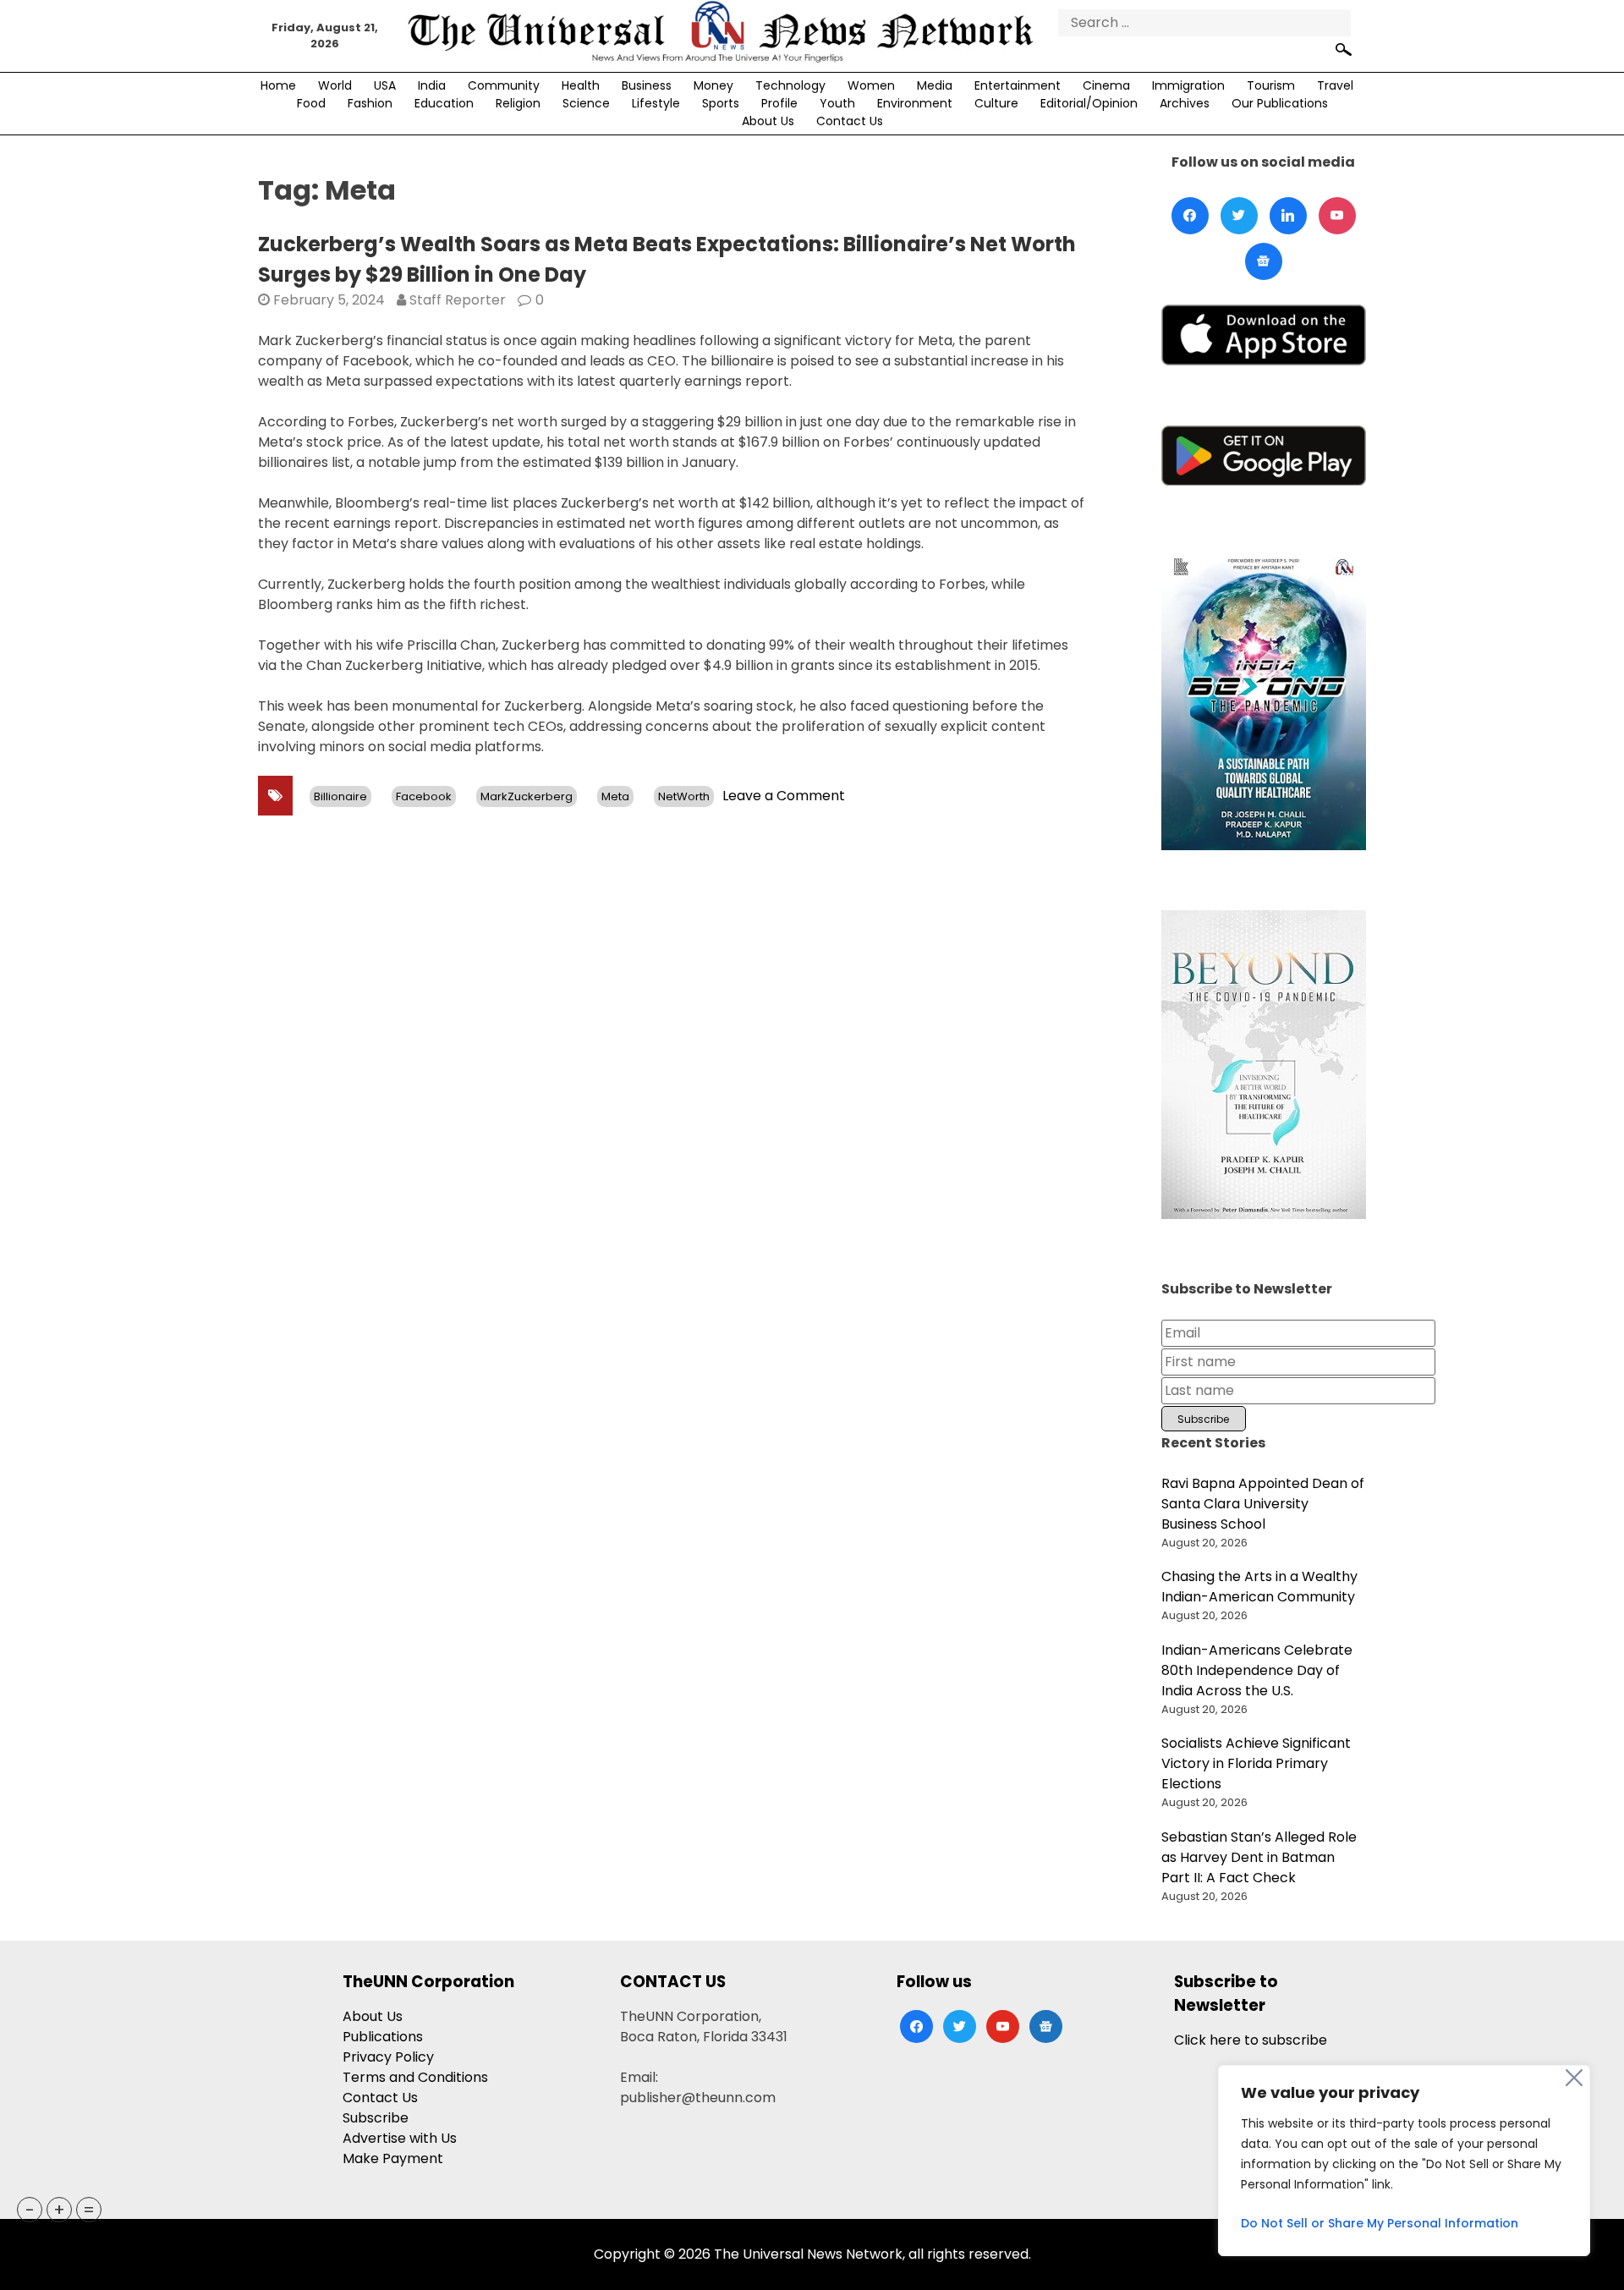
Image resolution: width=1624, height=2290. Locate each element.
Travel (1335, 85)
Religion (518, 103)
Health (581, 85)
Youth (837, 103)
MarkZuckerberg (527, 796)
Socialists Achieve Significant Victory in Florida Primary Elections (1256, 1763)
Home (278, 85)
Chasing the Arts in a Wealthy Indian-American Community (1259, 1587)
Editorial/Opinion (1089, 103)
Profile (779, 103)
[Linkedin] (1288, 216)
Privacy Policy (388, 2057)
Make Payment (393, 2158)
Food (311, 103)
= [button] (89, 2210)
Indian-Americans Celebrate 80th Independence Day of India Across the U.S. (1257, 1670)
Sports (721, 103)
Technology (790, 85)
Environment (915, 103)
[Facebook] (1190, 216)
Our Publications (1280, 103)
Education (444, 103)
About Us (768, 121)
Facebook (424, 796)
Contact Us (850, 121)
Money (713, 85)
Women (871, 85)
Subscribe (376, 2118)
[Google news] (1264, 261)
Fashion (370, 103)
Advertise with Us (400, 2138)
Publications (383, 2037)
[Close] (1574, 2078)
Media (935, 85)
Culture (996, 103)
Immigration (1188, 85)
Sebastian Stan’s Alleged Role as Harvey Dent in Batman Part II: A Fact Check (1259, 1857)
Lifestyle (656, 103)
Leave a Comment (784, 796)
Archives (1185, 103)
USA (385, 85)
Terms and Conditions (415, 2077)
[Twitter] (1239, 216)
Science (586, 103)
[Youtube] (1337, 216)
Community (504, 85)
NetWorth (684, 796)
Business (647, 85)
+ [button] (59, 2210)
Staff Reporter (458, 300)
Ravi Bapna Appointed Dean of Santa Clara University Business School (1263, 1504)
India (432, 85)
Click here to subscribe (1251, 2040)
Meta (615, 796)
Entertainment (1018, 85)
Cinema (1106, 85)
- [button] (30, 2210)
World (335, 85)
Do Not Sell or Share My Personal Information (1380, 2223)
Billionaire (340, 796)
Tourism (1271, 85)
